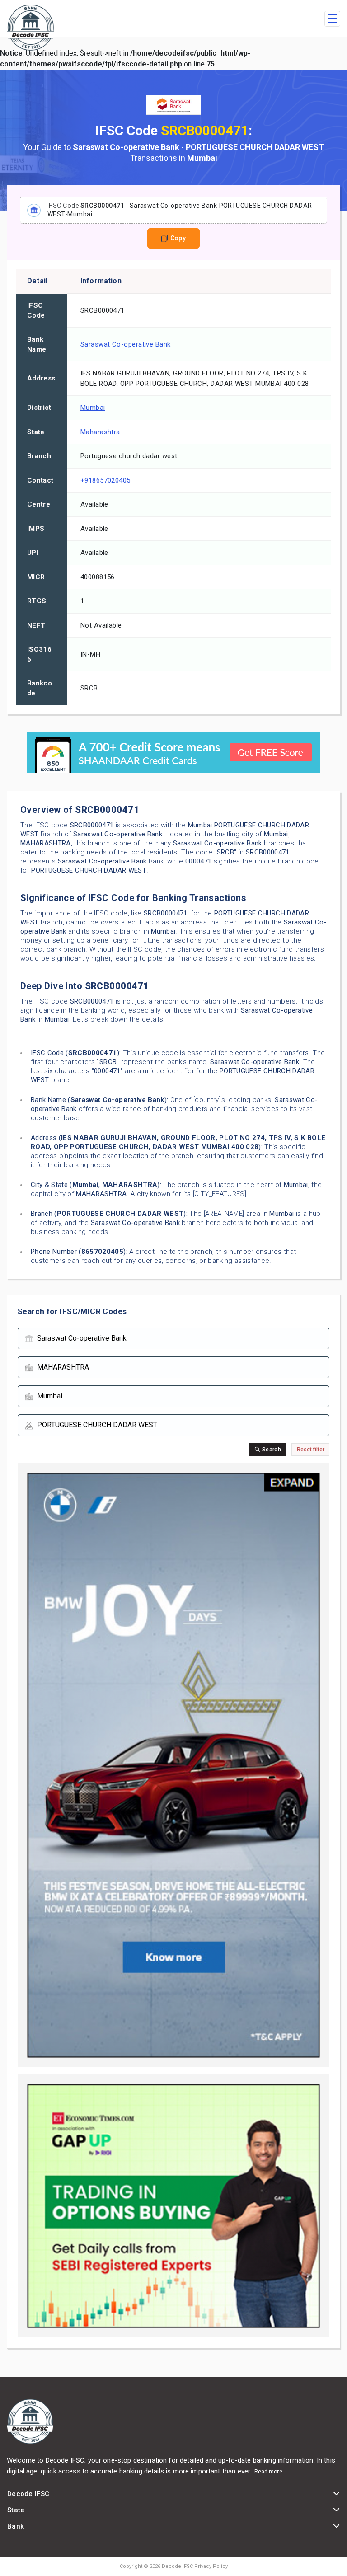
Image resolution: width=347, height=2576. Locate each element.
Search (271, 1450)
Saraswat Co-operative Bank (126, 344)
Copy (178, 238)
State (16, 2510)
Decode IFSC (28, 2494)
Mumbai (93, 408)
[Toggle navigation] (332, 19)
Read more (268, 2472)
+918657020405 (106, 480)
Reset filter (311, 1450)
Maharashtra (100, 432)
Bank (16, 2526)
